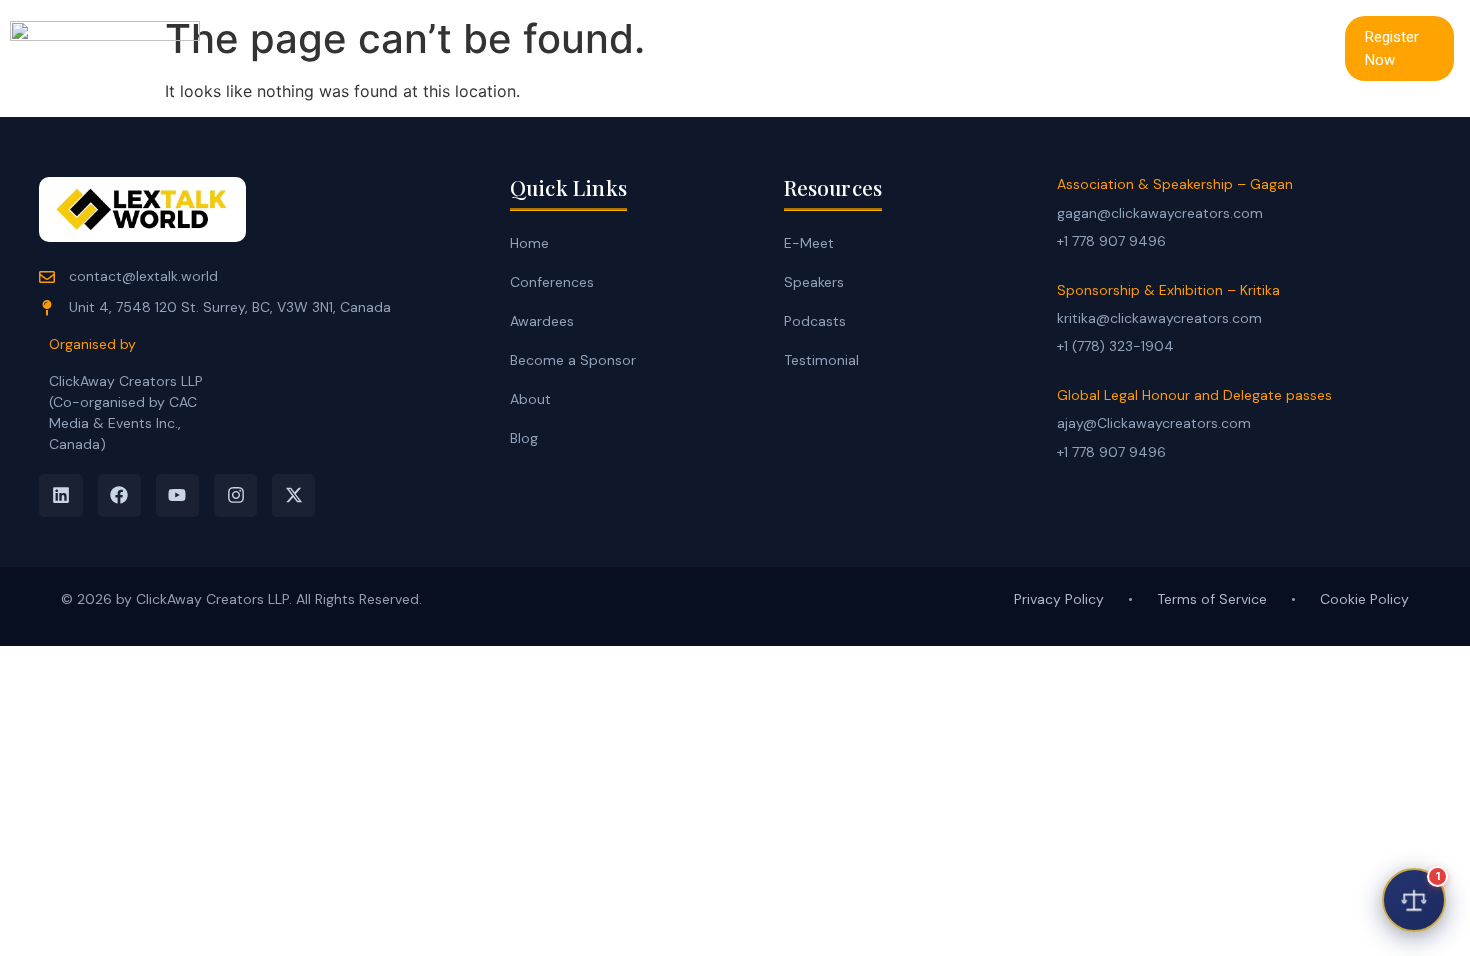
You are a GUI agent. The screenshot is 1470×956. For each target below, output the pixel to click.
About (530, 399)
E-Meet (815, 47)
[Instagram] (235, 495)
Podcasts (815, 321)
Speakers (814, 282)
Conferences (936, 47)
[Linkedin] (60, 495)
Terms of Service (1212, 599)
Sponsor (1197, 47)
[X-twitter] (293, 495)
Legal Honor (1075, 47)
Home (721, 47)
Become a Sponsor (573, 360)
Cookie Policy (1364, 599)
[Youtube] (177, 495)
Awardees (542, 321)
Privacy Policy (1059, 599)
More (1292, 47)
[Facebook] (119, 495)
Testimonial (821, 360)
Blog (524, 438)
